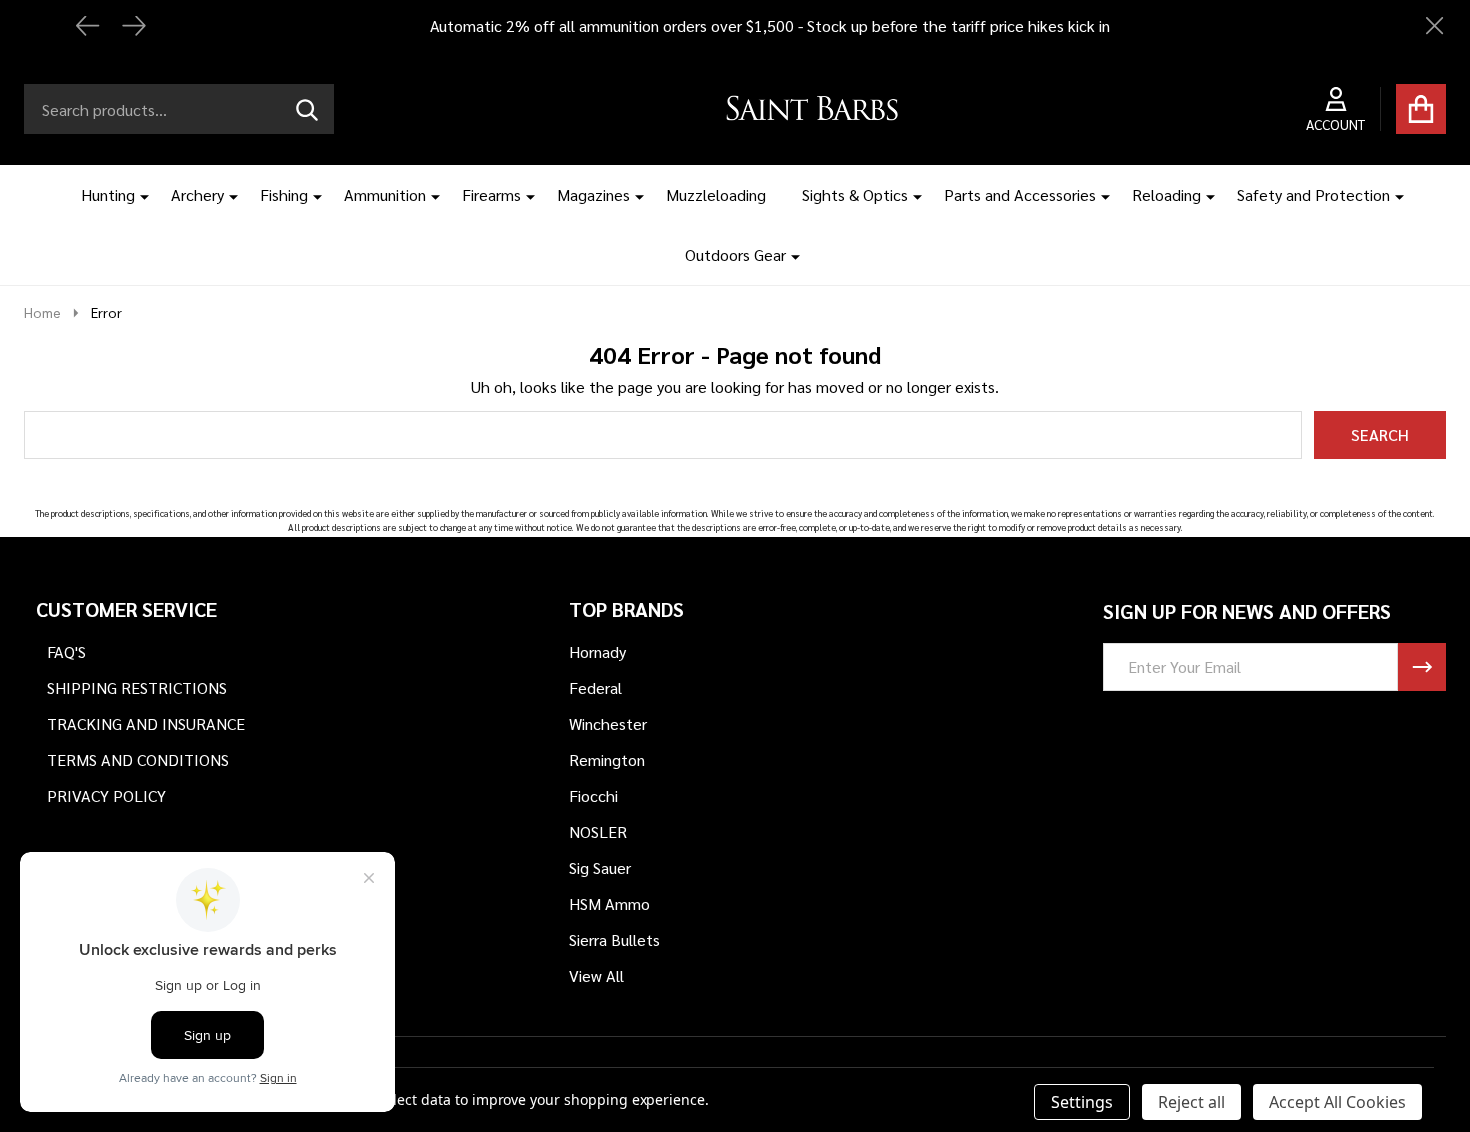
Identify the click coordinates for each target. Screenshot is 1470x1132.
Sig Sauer (600, 867)
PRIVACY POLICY (106, 795)
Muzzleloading (716, 194)
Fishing (284, 194)
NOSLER (598, 831)
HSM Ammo (609, 903)
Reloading (1166, 194)
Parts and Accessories (1020, 194)
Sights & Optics (855, 194)
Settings (1082, 1102)
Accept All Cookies (1337, 1102)
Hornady (597, 651)
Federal (595, 687)
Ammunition (385, 194)
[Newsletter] (1422, 667)
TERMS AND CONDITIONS (138, 759)
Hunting (108, 194)
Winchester (608, 723)
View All (596, 975)
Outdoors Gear (735, 254)
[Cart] (1421, 109)
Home (42, 312)
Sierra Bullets (614, 939)
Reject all (1191, 1102)
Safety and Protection (1313, 194)
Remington (607, 759)
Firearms (491, 194)
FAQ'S (66, 651)
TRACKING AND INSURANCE (146, 723)
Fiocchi (593, 795)
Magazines (593, 194)
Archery (197, 194)
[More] (137, 195)
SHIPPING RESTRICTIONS (137, 687)
